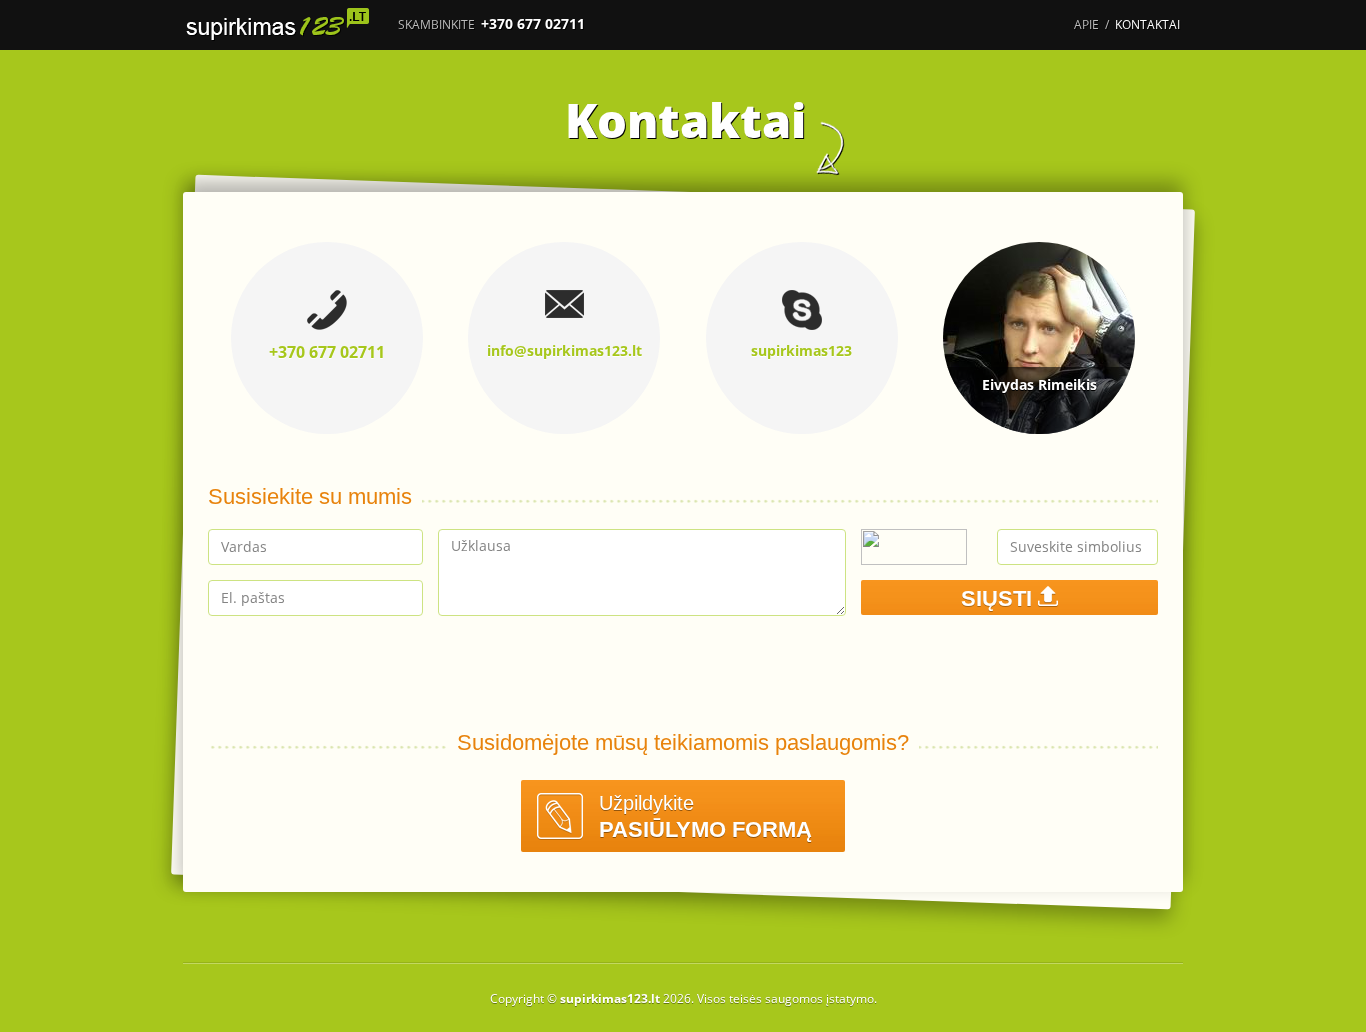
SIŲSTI (999, 598)
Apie (1086, 24)
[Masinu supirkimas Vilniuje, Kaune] (283, 24)
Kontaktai (1147, 24)
